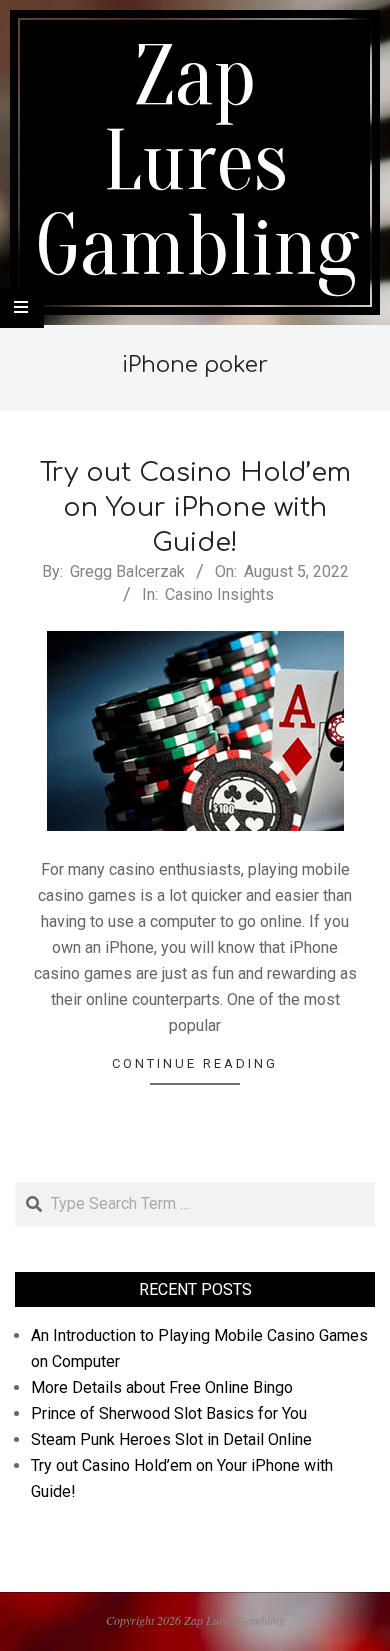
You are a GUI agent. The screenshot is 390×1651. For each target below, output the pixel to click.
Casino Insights (219, 594)
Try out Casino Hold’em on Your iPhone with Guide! (195, 507)
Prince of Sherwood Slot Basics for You (169, 1413)
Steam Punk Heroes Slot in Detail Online (171, 1439)
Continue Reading (195, 1063)
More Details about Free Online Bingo (162, 1387)
